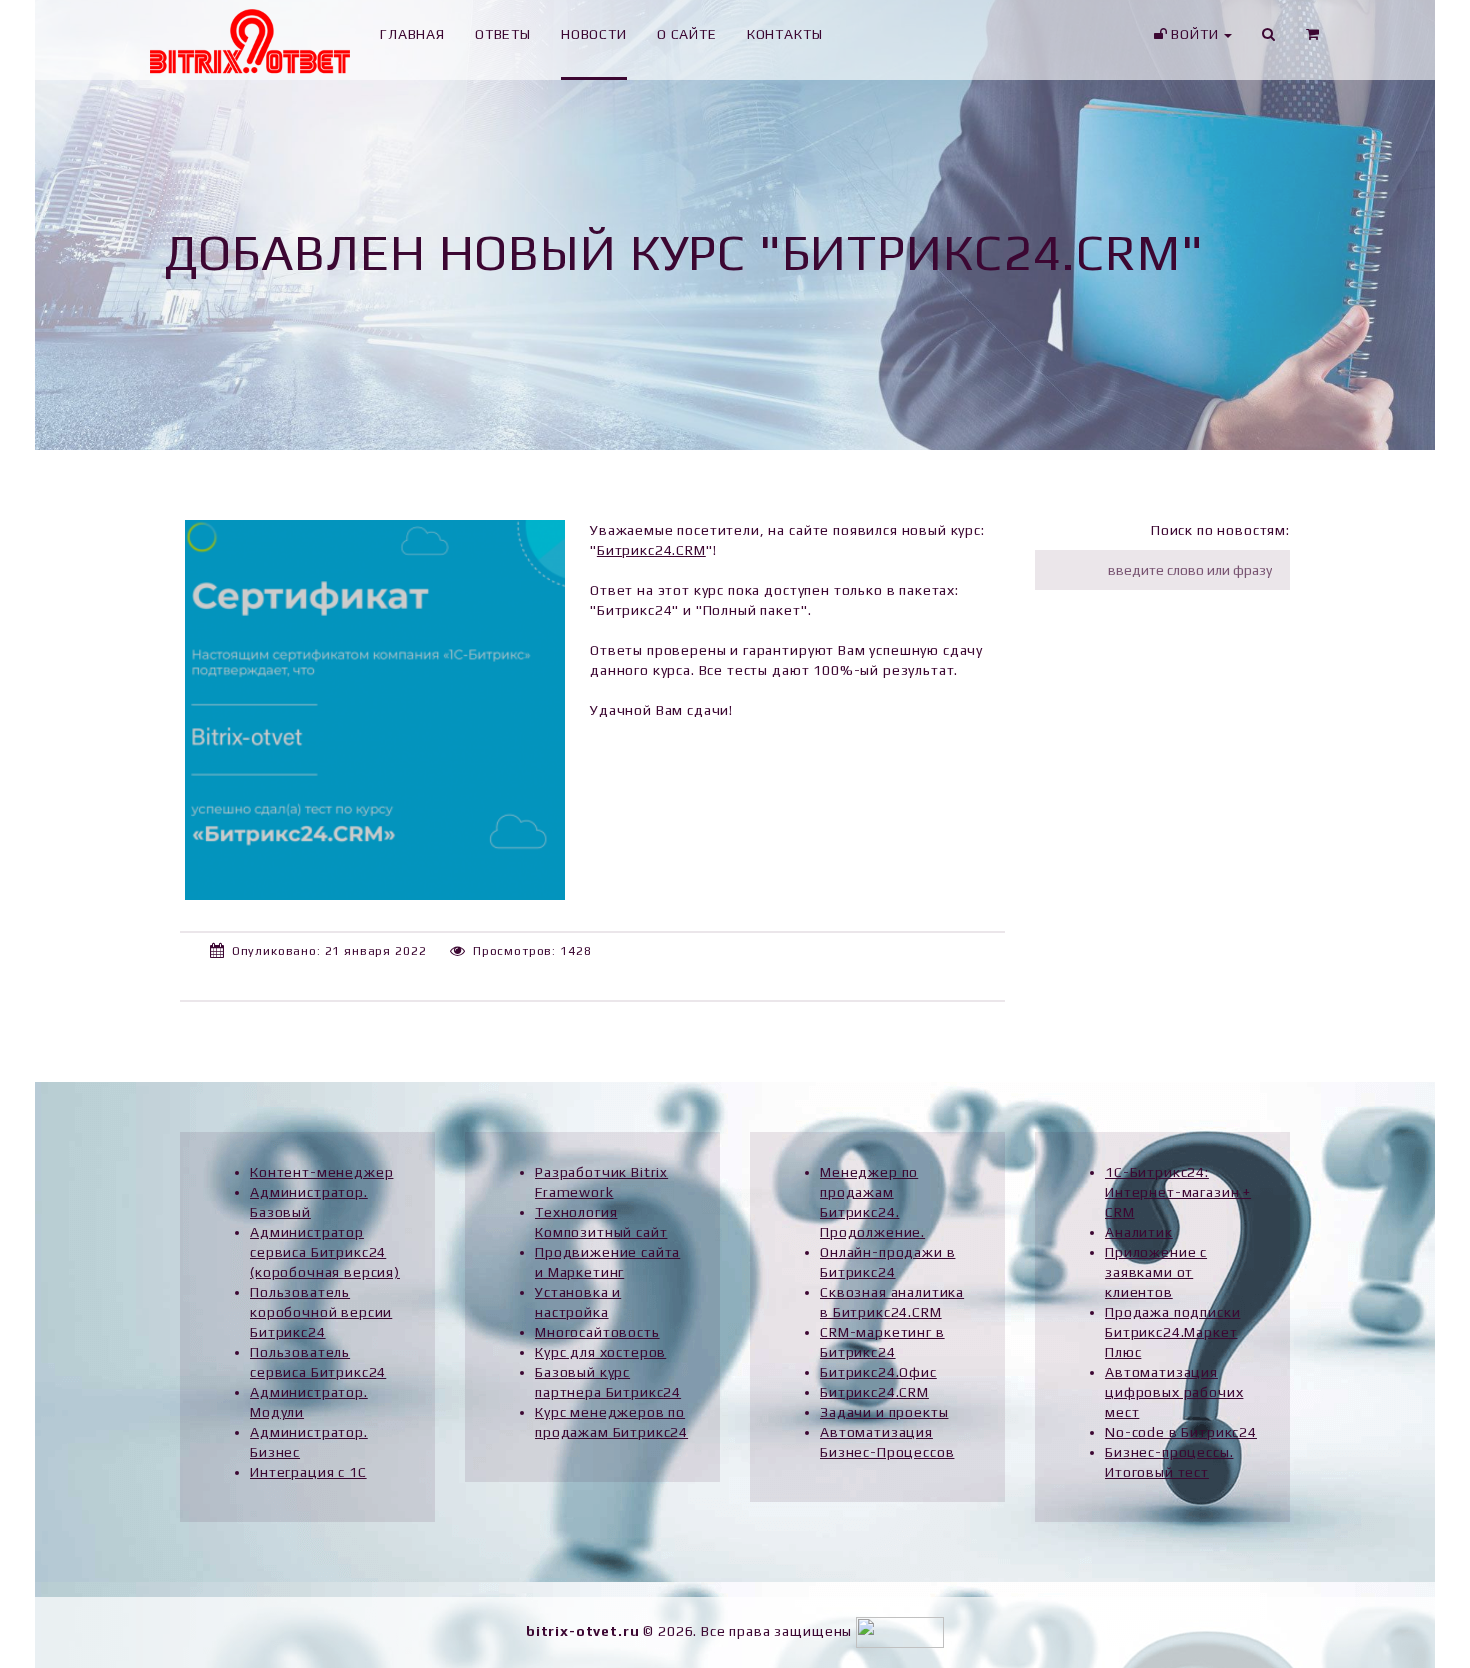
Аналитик (1139, 1232)
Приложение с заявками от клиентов (1156, 1272)
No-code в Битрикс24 (1181, 1432)
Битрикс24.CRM (651, 550)
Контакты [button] (785, 34)
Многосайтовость (597, 1332)
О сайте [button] (687, 34)
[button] (1313, 40)
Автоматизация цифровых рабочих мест (1174, 1392)
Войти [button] (1194, 34)
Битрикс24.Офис (878, 1372)
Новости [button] (594, 34)
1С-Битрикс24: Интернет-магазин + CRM (1178, 1192)
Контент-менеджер (321, 1172)
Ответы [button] (503, 34)
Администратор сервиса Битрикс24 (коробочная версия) (325, 1252)
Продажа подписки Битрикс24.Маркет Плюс (1172, 1332)
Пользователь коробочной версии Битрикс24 (321, 1312)
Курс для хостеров (600, 1352)
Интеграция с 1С (308, 1472)
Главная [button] (412, 34)
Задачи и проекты (884, 1412)
